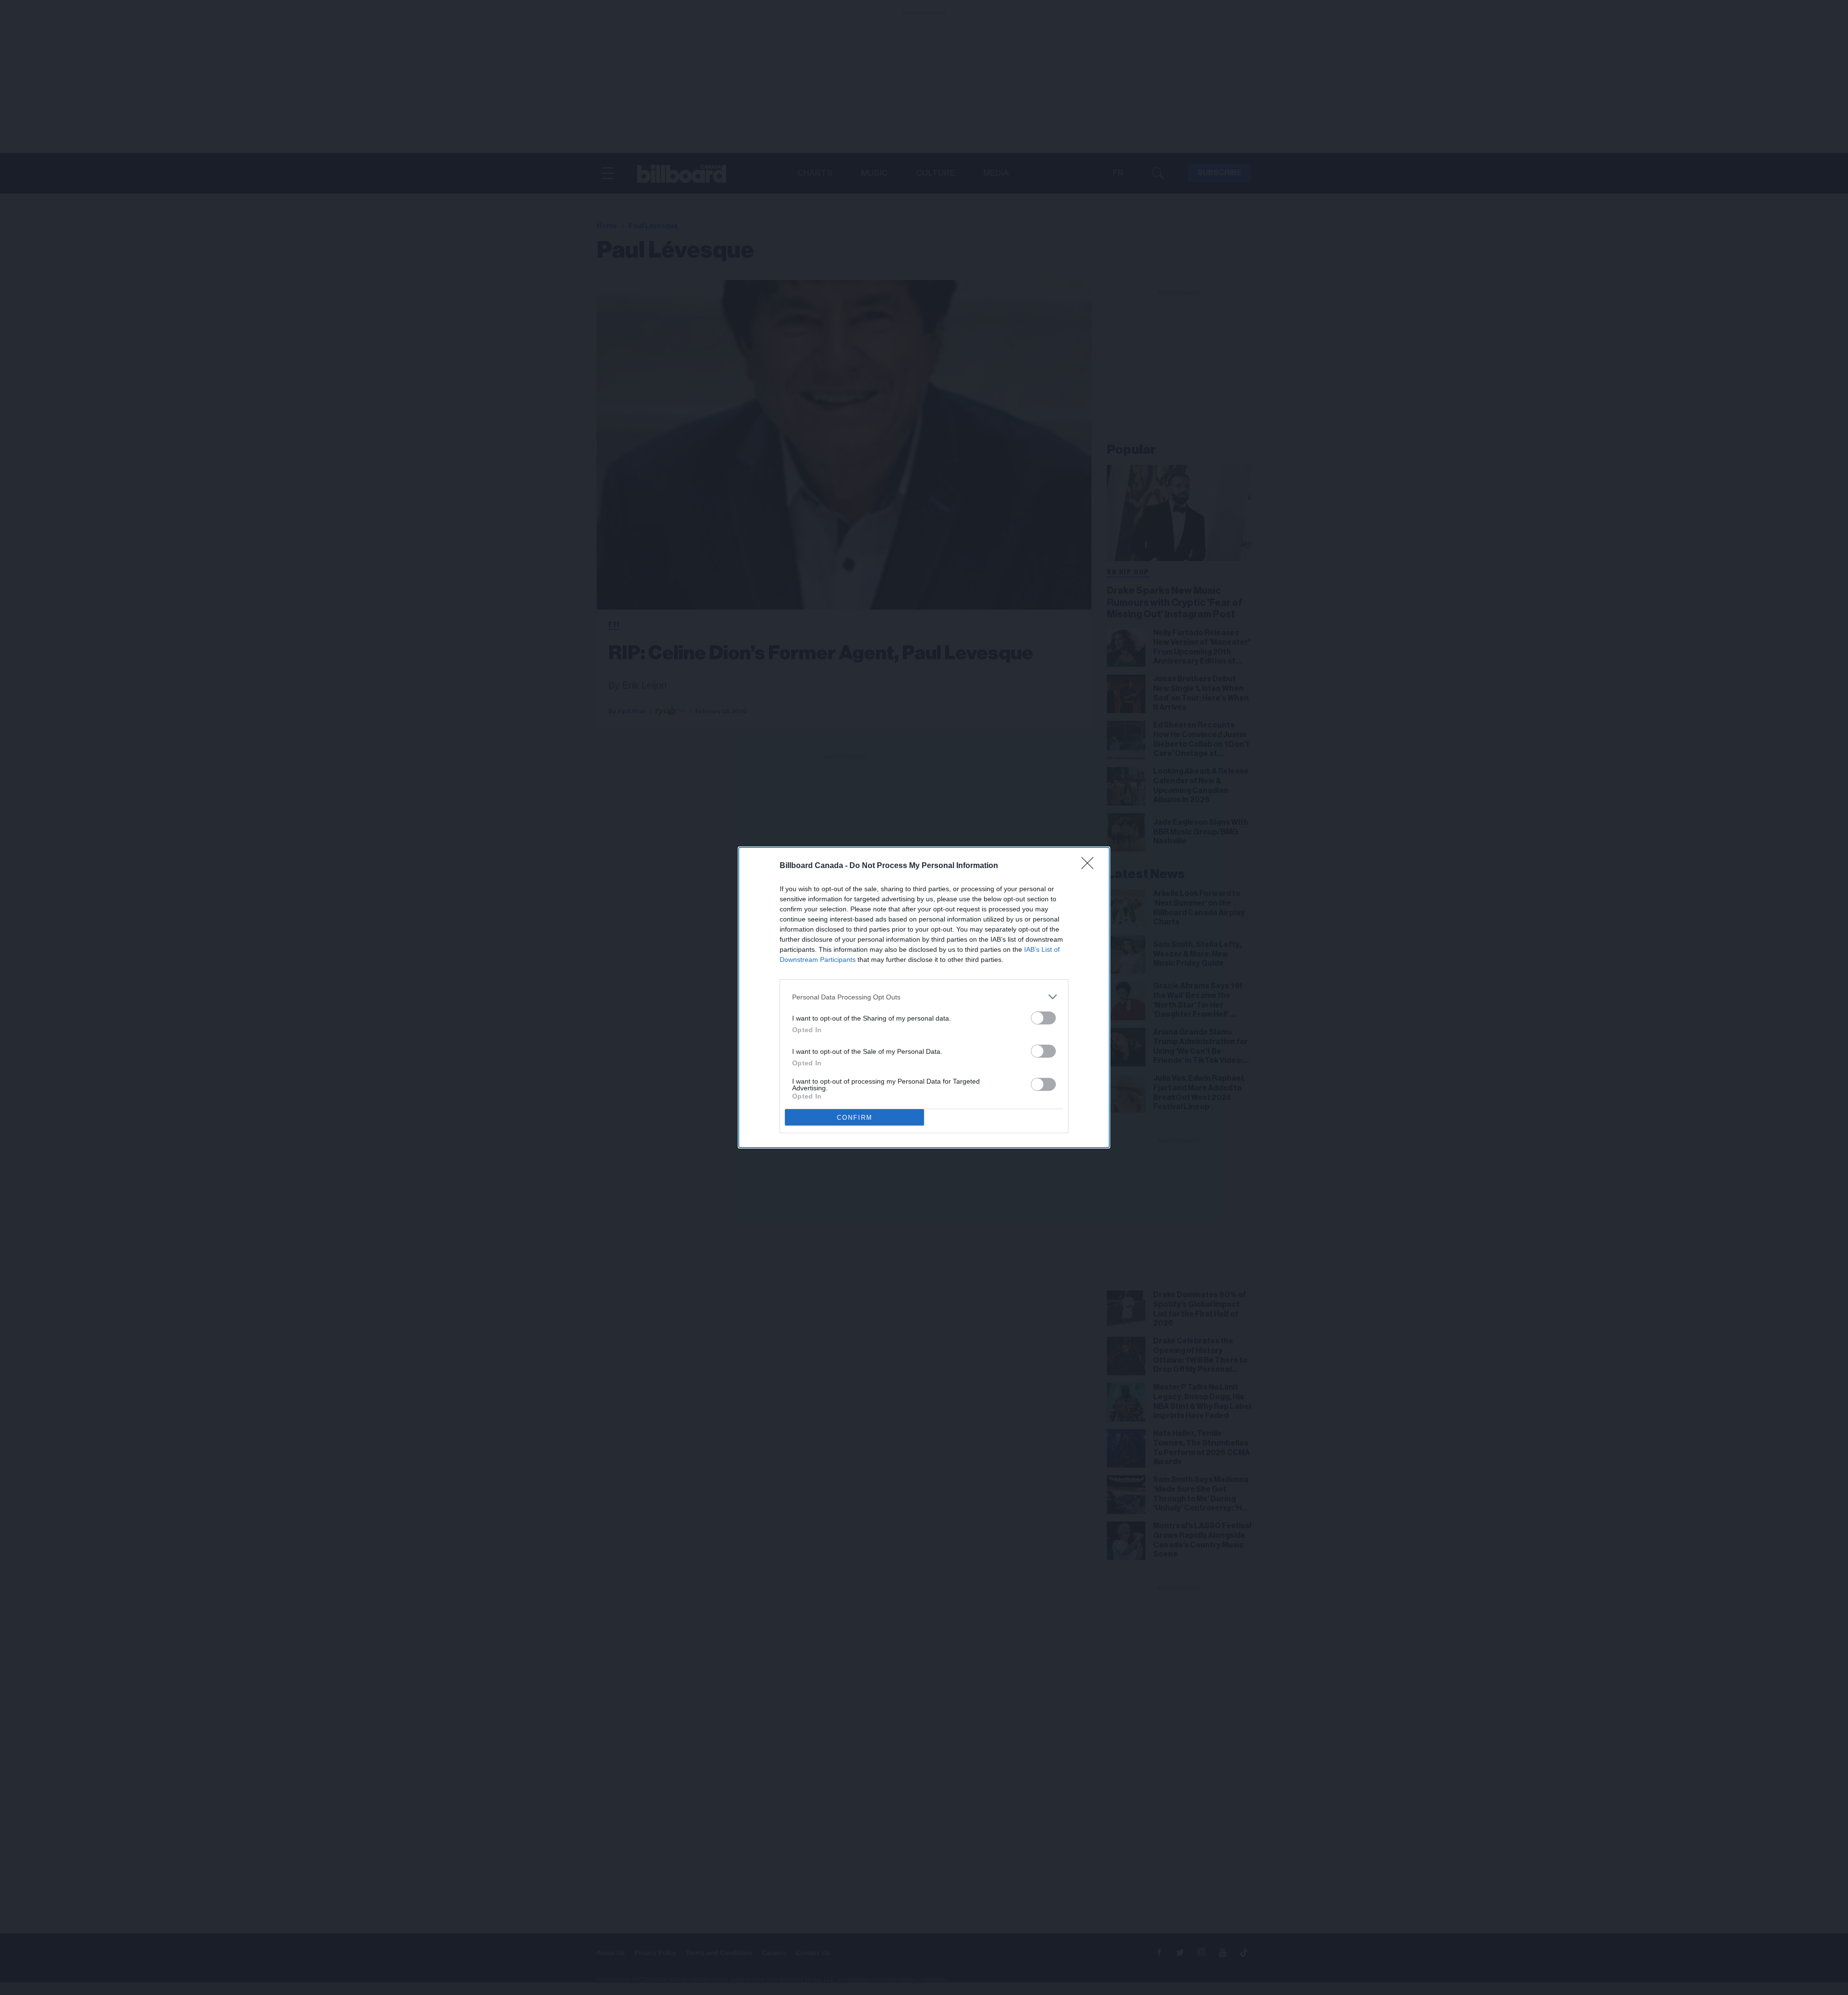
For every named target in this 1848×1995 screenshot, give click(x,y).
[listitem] (924, 997)
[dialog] (924, 997)
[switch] (1043, 1018)
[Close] (1091, 866)
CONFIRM (855, 1118)
